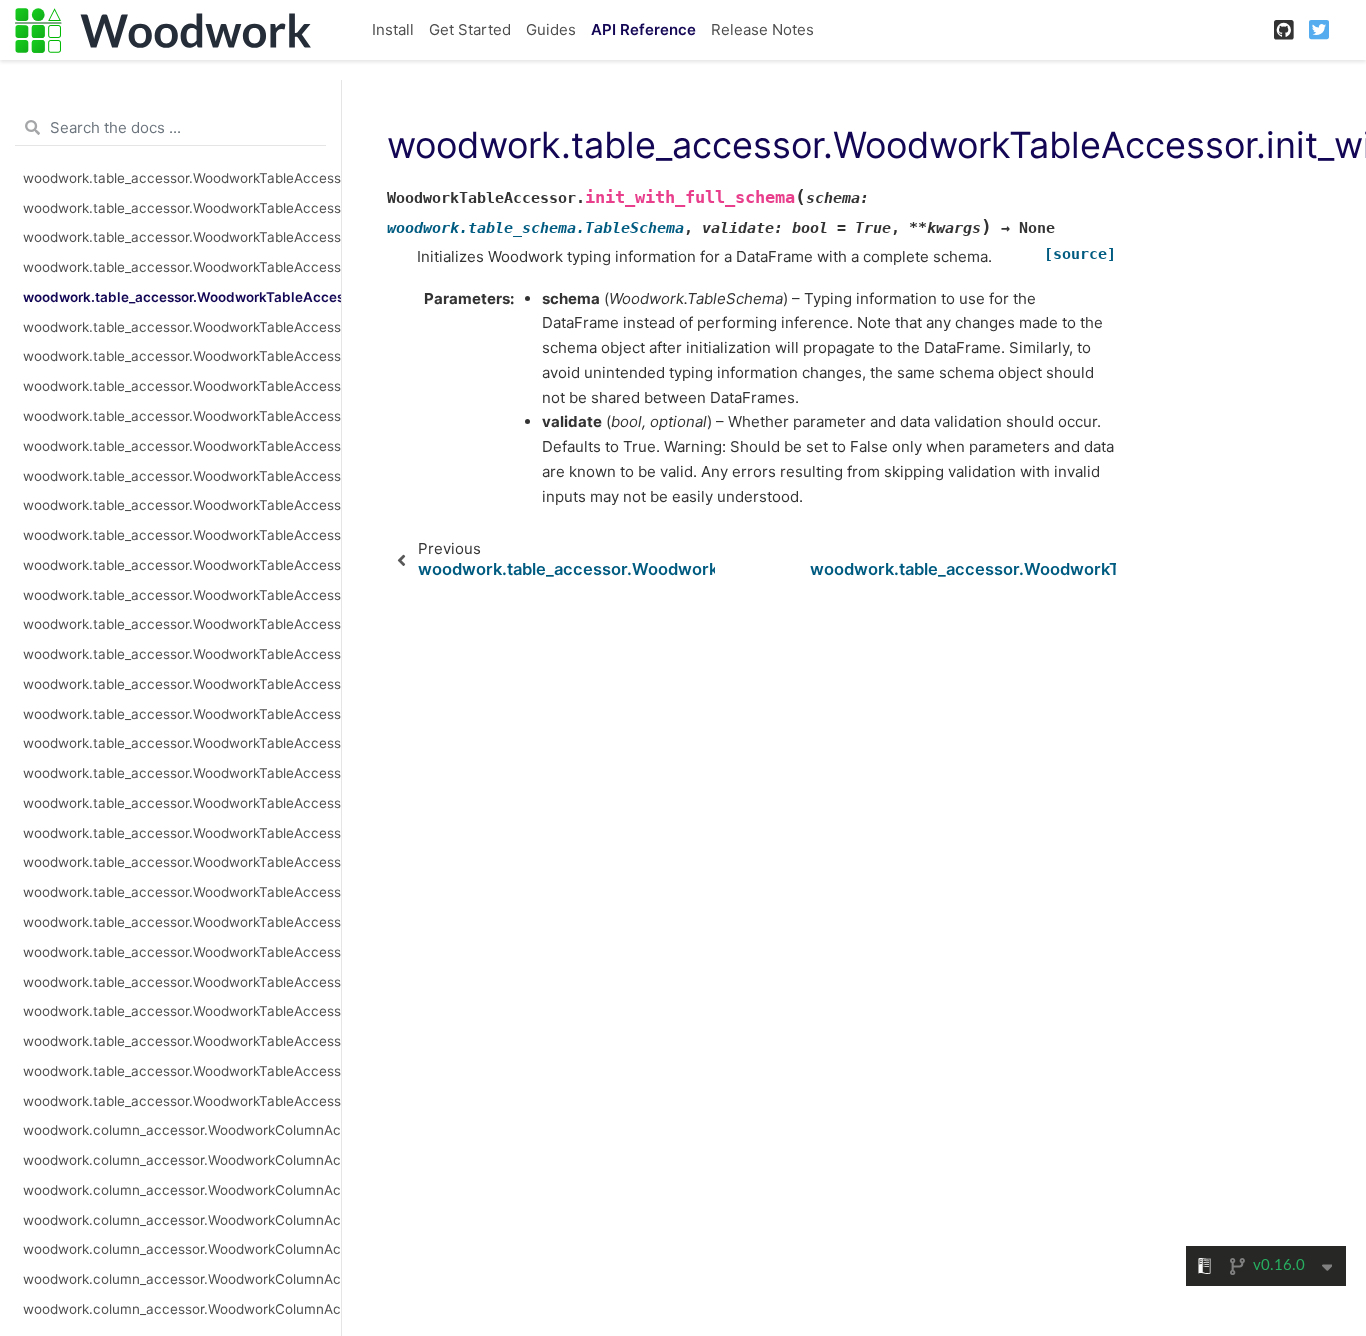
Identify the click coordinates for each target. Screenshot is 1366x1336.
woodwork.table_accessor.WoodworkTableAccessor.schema (182, 743)
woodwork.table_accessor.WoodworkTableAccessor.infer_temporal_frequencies (182, 237)
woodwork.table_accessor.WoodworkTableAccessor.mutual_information (182, 446)
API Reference (643, 29)
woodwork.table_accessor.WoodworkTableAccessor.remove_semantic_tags (182, 654)
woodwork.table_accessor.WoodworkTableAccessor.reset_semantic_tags (182, 714)
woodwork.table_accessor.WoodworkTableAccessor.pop (182, 624)
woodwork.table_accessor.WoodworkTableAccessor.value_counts (182, 1101)
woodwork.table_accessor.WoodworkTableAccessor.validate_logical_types (182, 1071)
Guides (551, 29)
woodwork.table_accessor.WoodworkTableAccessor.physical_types (182, 595)
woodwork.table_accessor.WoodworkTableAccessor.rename (182, 684)
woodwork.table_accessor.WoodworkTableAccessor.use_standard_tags (182, 1041)
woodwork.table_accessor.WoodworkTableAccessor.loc (182, 356)
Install (393, 29)
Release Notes (762, 29)
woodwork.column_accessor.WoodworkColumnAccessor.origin (182, 1249)
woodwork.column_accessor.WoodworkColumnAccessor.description (182, 1220)
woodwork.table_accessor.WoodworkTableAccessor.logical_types (182, 386)
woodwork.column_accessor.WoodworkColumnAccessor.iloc (182, 1279)
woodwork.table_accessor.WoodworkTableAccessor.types (182, 1011)
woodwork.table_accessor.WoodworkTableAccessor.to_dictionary (182, 982)
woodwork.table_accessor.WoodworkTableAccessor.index (182, 208)
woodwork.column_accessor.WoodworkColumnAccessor (182, 1130)
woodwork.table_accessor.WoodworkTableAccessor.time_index (182, 922)
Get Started (470, 29)
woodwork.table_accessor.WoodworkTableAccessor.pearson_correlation (182, 535)
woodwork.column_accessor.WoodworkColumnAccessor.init (182, 1309)
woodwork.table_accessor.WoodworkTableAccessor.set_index (182, 833)
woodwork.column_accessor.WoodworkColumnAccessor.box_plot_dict (182, 1190)
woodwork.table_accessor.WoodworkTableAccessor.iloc (182, 178)
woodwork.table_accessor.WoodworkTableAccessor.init (182, 267)
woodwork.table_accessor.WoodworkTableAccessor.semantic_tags (182, 803)
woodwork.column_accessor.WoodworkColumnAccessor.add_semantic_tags (182, 1160)
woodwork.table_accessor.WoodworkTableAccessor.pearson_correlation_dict (182, 565)
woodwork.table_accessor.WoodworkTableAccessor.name (182, 505)
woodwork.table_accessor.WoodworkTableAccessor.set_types (182, 892)
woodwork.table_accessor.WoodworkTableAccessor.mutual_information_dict (182, 476)
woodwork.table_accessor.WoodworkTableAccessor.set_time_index (182, 862)
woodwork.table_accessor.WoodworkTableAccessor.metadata (182, 416)
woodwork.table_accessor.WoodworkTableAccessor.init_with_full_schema (182, 297)
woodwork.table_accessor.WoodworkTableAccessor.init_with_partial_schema (182, 327)
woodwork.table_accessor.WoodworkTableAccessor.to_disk (182, 952)
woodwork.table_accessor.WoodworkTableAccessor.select (182, 773)
